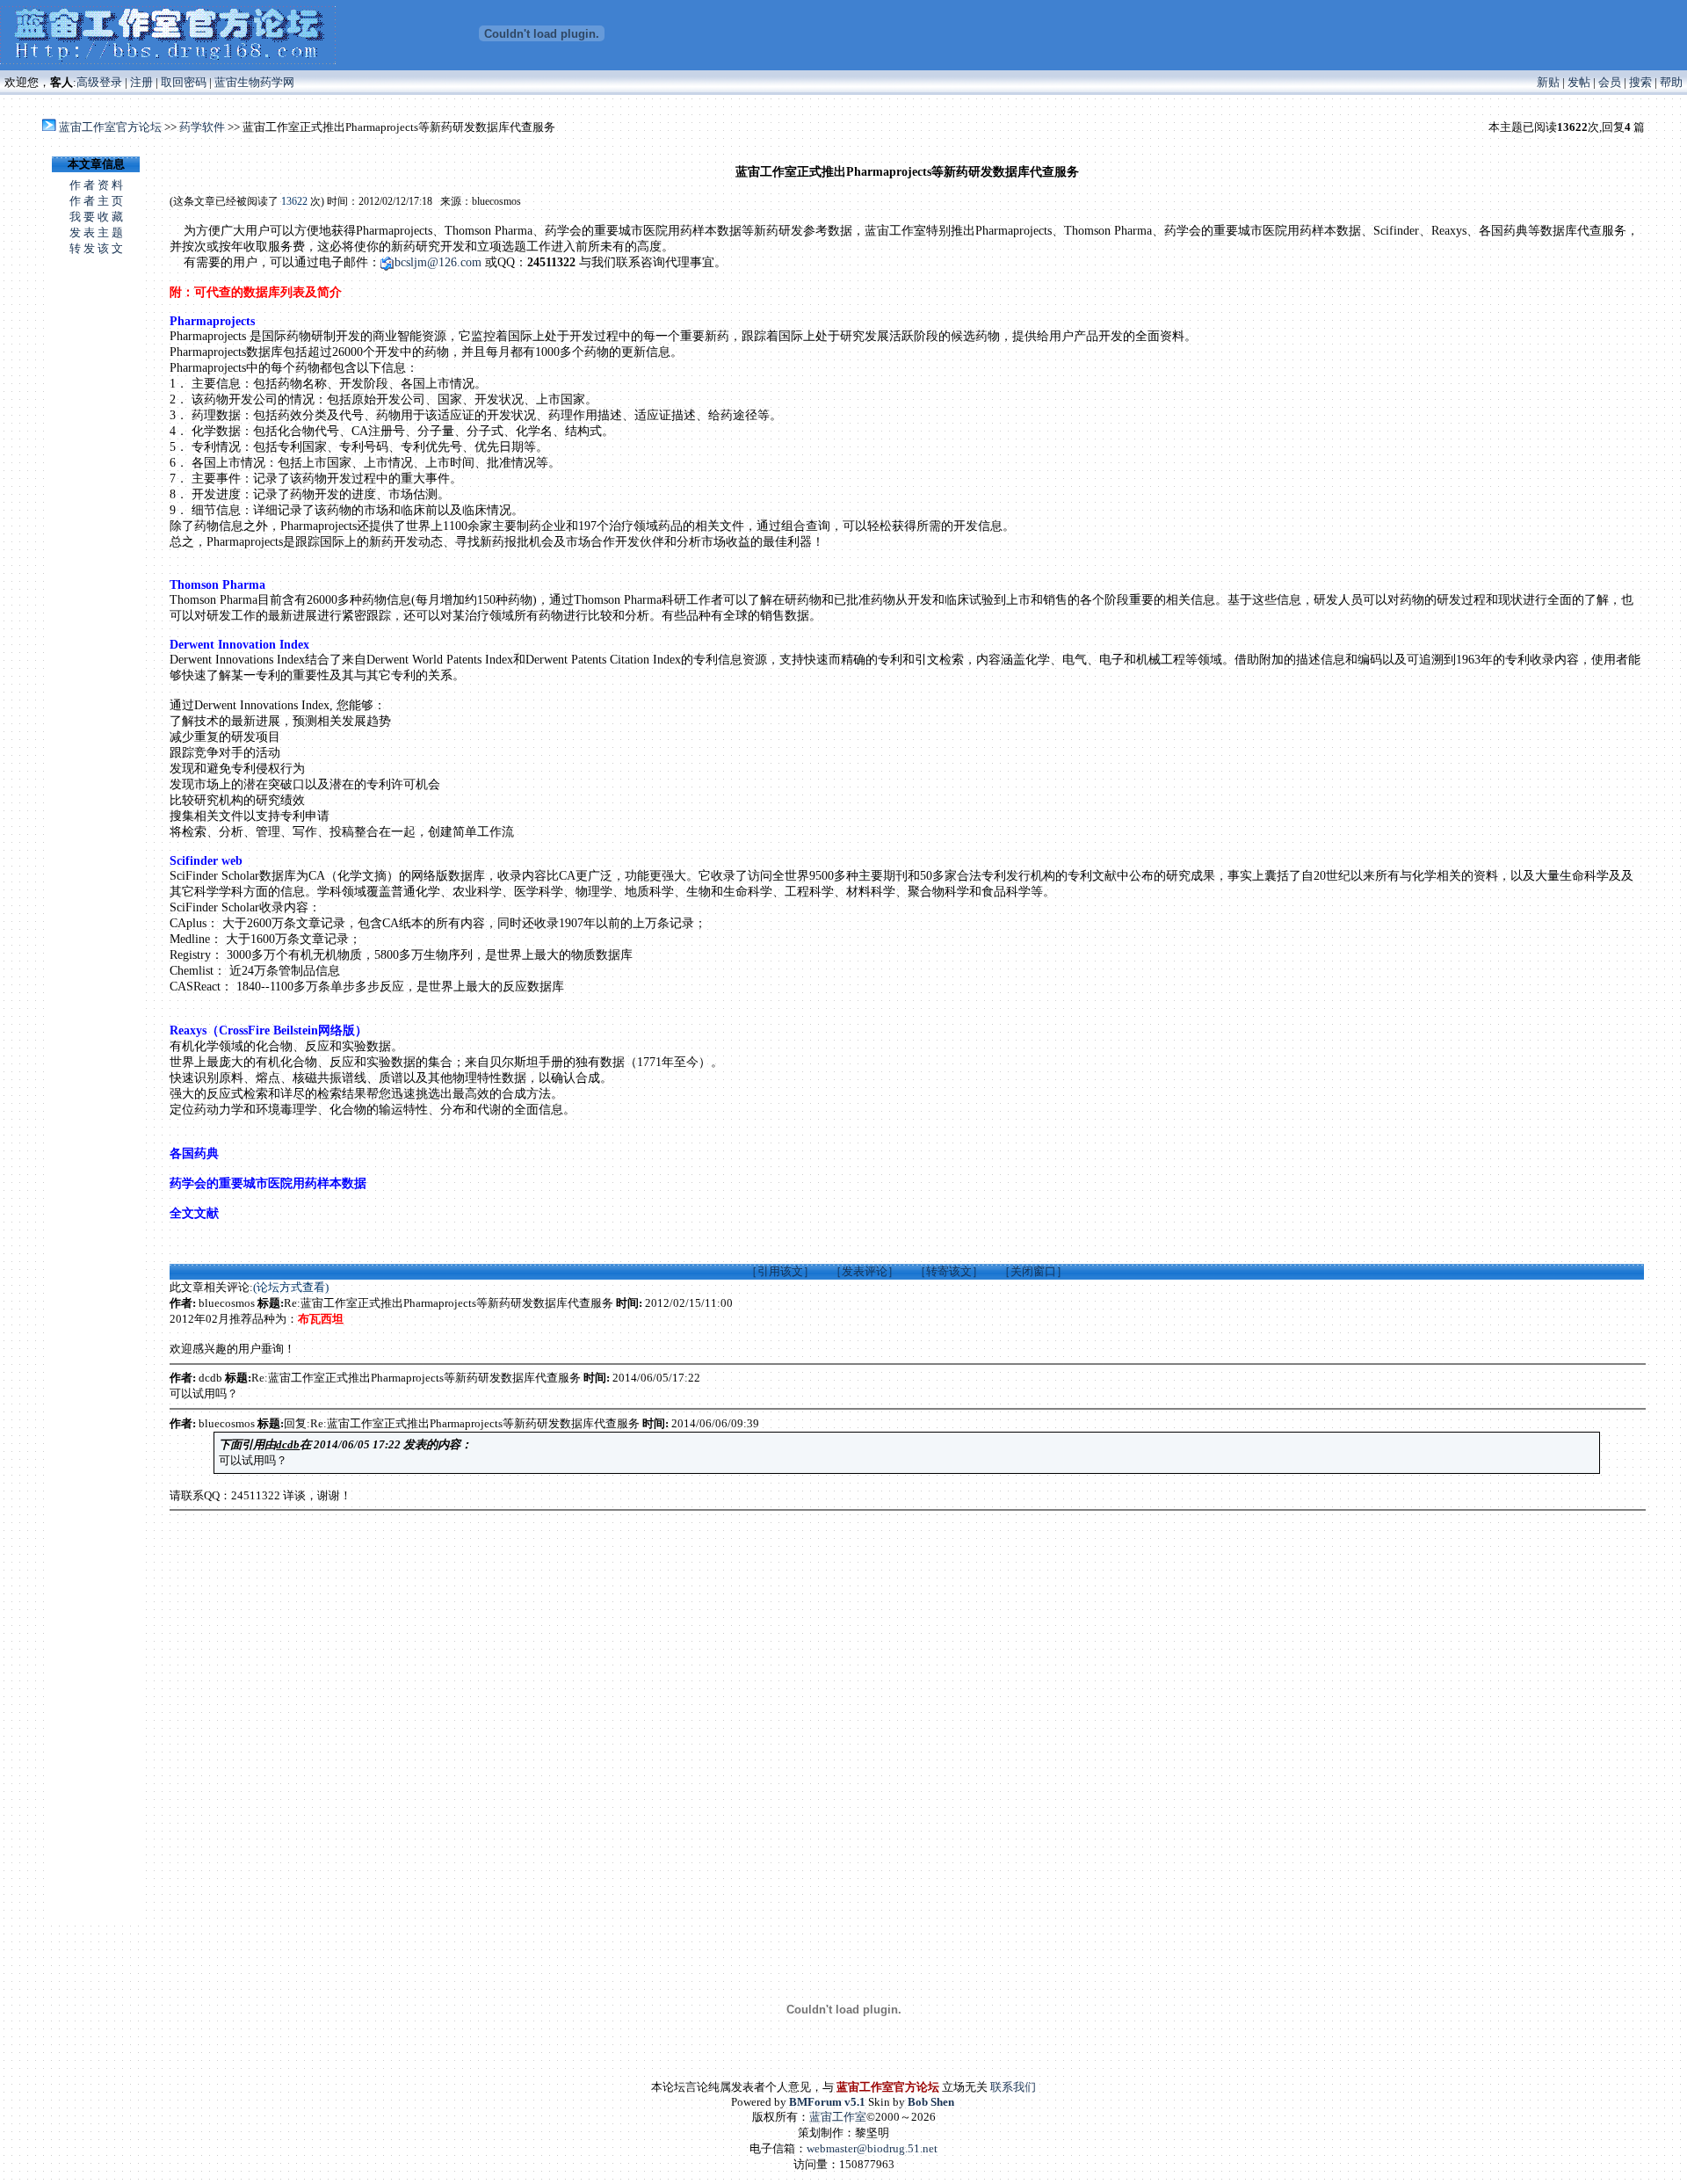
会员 (1610, 82)
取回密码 (184, 82)
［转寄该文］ (949, 1271)
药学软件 (202, 127)
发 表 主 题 (96, 232)
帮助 (1671, 82)
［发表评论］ (865, 1271)
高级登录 (99, 82)
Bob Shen (931, 2102)
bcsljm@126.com (438, 262)
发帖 (1579, 82)
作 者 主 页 (96, 201)
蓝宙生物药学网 (254, 82)
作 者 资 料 (96, 185)
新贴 (1548, 82)
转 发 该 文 (96, 248)
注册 (141, 82)
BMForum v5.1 (827, 2102)
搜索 (1640, 82)
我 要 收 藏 (96, 217)
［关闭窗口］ (1033, 1271)
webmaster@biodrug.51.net (872, 2148)
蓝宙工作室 (838, 2117)
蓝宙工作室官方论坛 (110, 127)
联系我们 (1013, 2087)
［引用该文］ (780, 1271)
